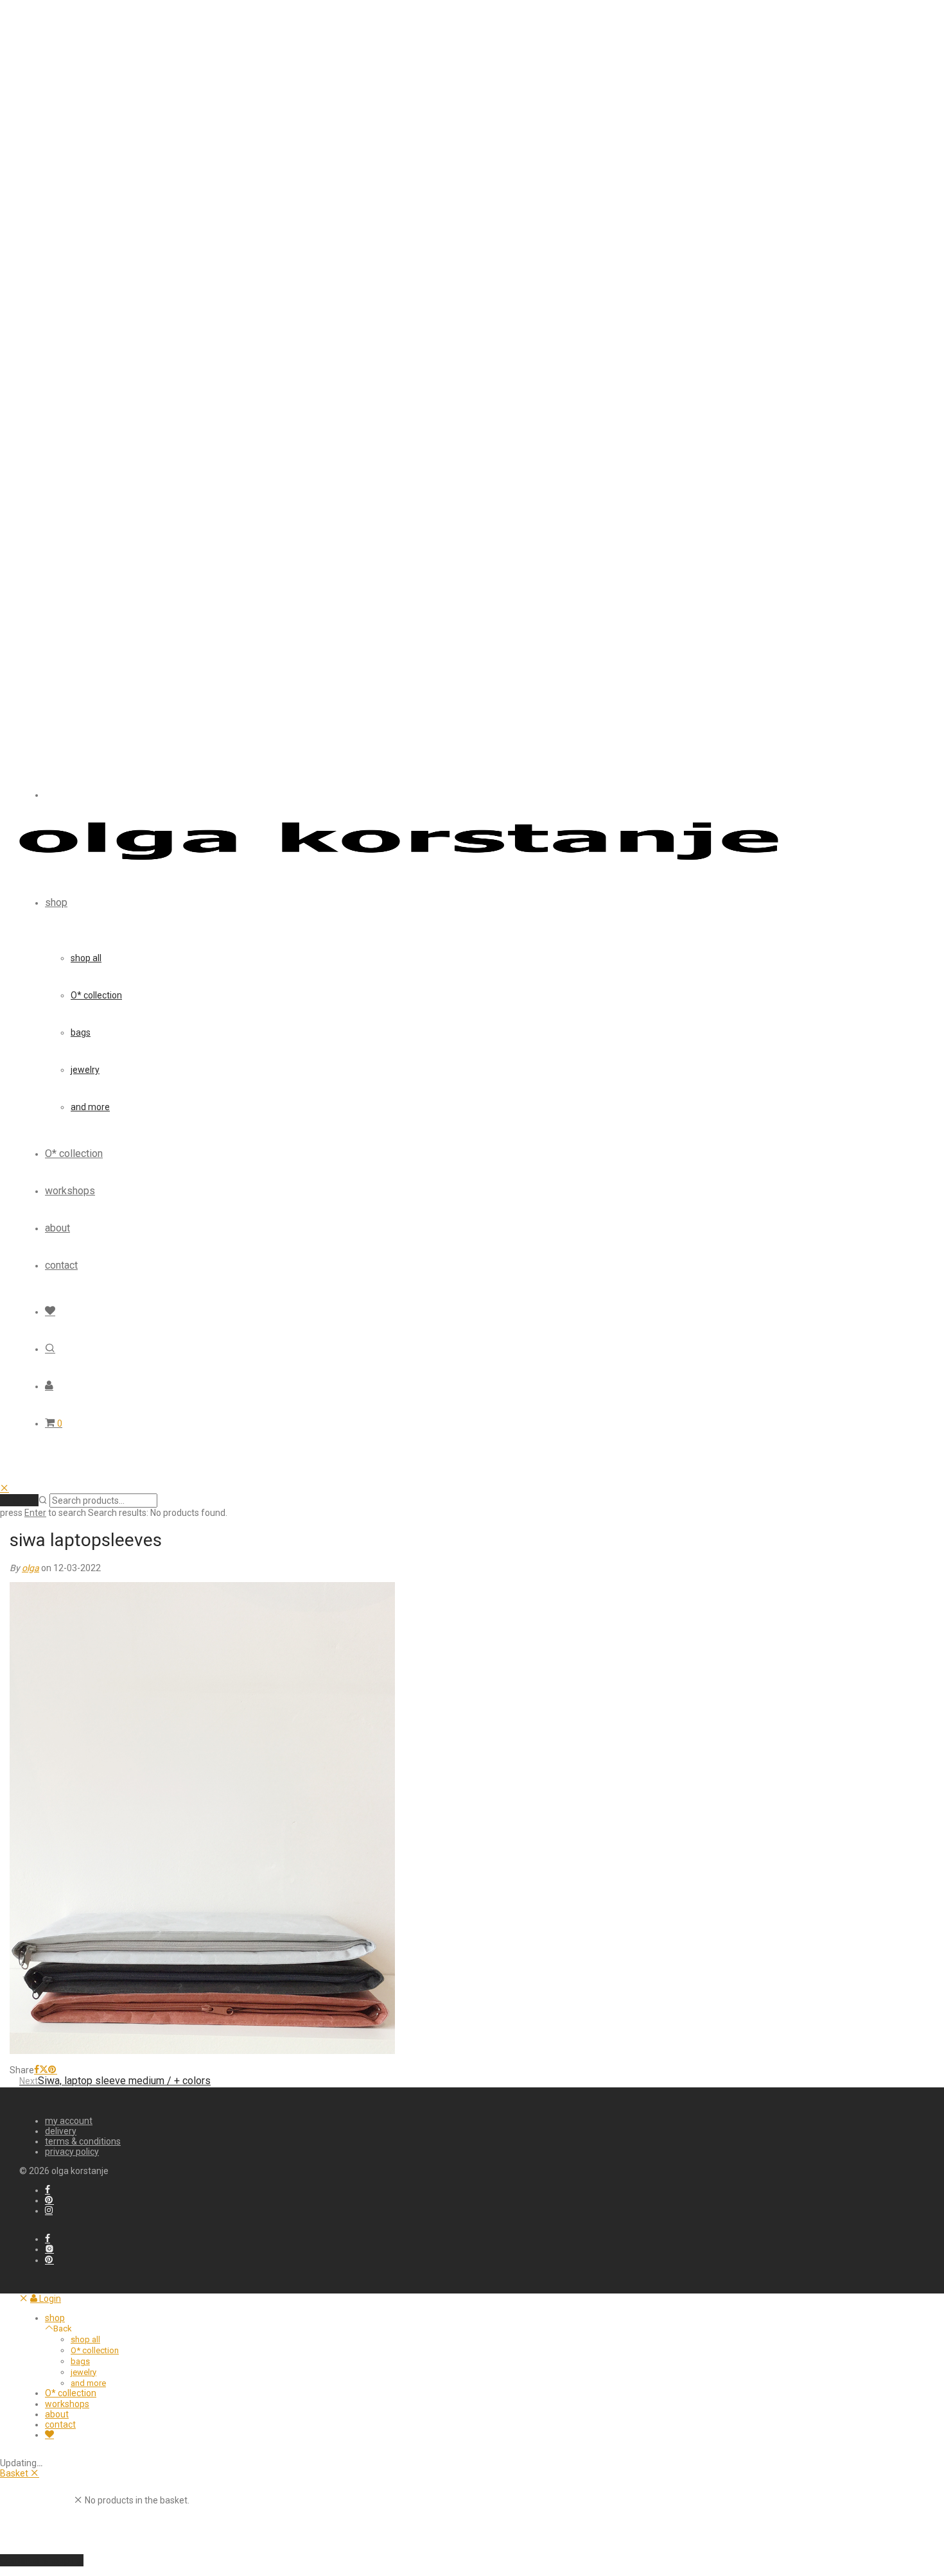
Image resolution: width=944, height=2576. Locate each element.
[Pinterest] (49, 2200)
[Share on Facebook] (37, 2070)
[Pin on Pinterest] (53, 2070)
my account (69, 2121)
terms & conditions (83, 2141)
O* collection (96, 995)
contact (61, 1265)
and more (90, 1107)
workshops (70, 1191)
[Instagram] (49, 2211)
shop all (86, 958)
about (57, 1228)
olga (31, 1568)
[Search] (50, 1349)
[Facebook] (48, 2190)
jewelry (85, 1070)
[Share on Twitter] (44, 2070)
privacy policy (72, 2152)
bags (81, 1032)
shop (56, 902)
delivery (61, 2131)
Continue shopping (42, 2560)
